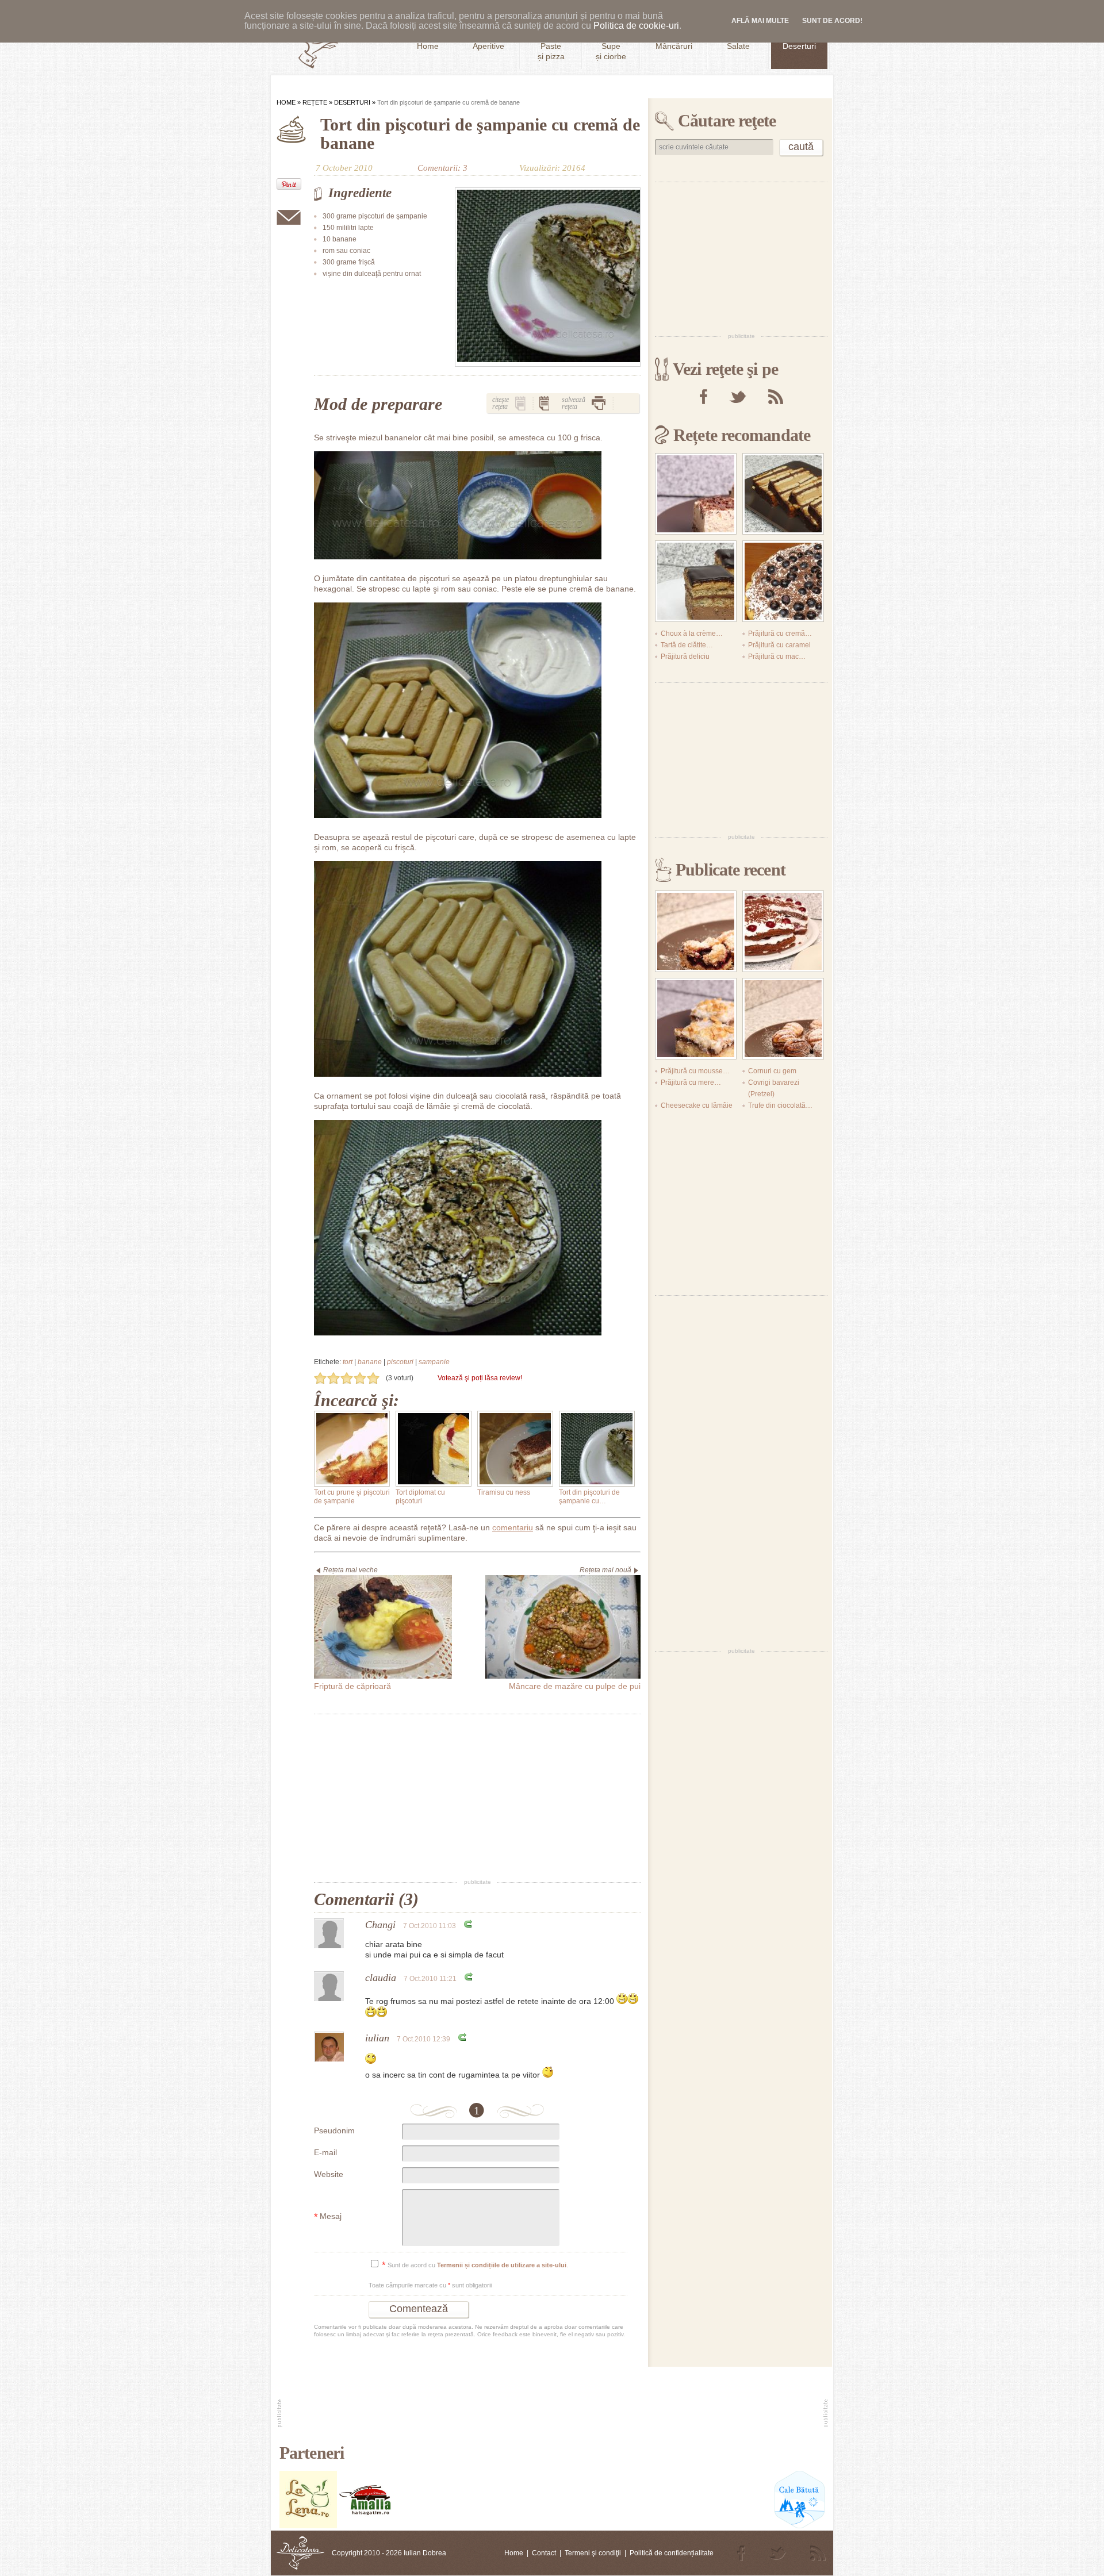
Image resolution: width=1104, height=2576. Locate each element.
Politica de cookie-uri (636, 26)
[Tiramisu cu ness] (515, 1449)
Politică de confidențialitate (672, 2553)
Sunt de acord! (832, 21)
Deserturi (352, 102)
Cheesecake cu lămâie (697, 1105)
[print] (599, 403)
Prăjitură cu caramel (779, 645)
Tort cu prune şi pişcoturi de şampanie (352, 1497)
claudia (381, 1978)
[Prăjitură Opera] (696, 581)
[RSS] (776, 397)
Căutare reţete (727, 120)
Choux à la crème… (692, 634)
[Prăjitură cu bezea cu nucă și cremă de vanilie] (696, 1019)
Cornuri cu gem (772, 1071)
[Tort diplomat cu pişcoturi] (434, 1449)
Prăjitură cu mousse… (695, 1071)
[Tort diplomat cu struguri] (783, 581)
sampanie (434, 1362)
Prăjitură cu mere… (691, 1082)
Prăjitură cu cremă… (780, 634)
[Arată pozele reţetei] (520, 403)
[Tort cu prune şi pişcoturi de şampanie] (352, 1449)
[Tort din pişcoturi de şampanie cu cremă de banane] (548, 277)
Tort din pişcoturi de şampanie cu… (589, 1497)
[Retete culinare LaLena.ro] (308, 2526)
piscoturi (400, 1362)
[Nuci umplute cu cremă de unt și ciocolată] (783, 1019)
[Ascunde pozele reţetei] (545, 403)
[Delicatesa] (300, 2553)
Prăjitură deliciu (685, 657)
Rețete (315, 102)
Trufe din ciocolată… (780, 1105)
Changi (380, 1925)
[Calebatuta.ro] (800, 2526)
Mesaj (328, 2217)
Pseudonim (334, 2130)
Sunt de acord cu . (475, 2265)
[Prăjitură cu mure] (696, 931)
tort (348, 1362)
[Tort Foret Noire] (783, 931)
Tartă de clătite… (687, 645)
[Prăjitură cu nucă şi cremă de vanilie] (696, 494)
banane (370, 1362)
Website (329, 2174)
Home (286, 102)
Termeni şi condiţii (593, 2553)
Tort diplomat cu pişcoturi (420, 1497)
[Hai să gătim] (366, 2526)
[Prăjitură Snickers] (783, 494)
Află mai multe (760, 21)
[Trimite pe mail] (289, 217)
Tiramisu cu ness (504, 1492)
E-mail (325, 2152)
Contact (544, 2553)
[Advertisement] (477, 1797)
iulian (377, 2038)
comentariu (513, 1527)
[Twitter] (738, 397)
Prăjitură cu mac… (777, 657)
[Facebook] (704, 397)
